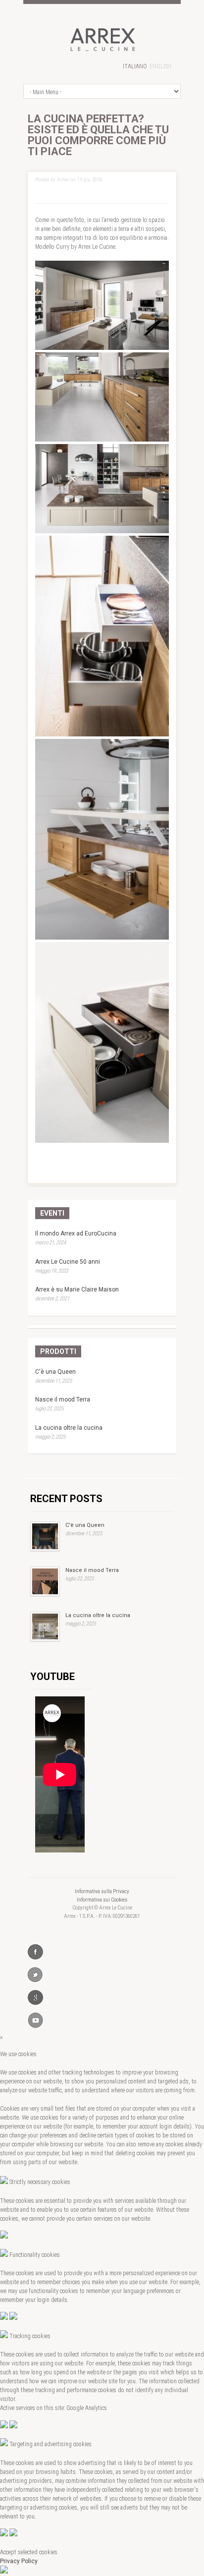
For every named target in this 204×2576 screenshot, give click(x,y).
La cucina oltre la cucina (69, 1428)
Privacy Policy (19, 2561)
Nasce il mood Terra (63, 1400)
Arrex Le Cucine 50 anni (68, 1262)
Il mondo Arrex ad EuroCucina (76, 1233)
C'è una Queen (55, 1372)
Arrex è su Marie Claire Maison (77, 1289)
